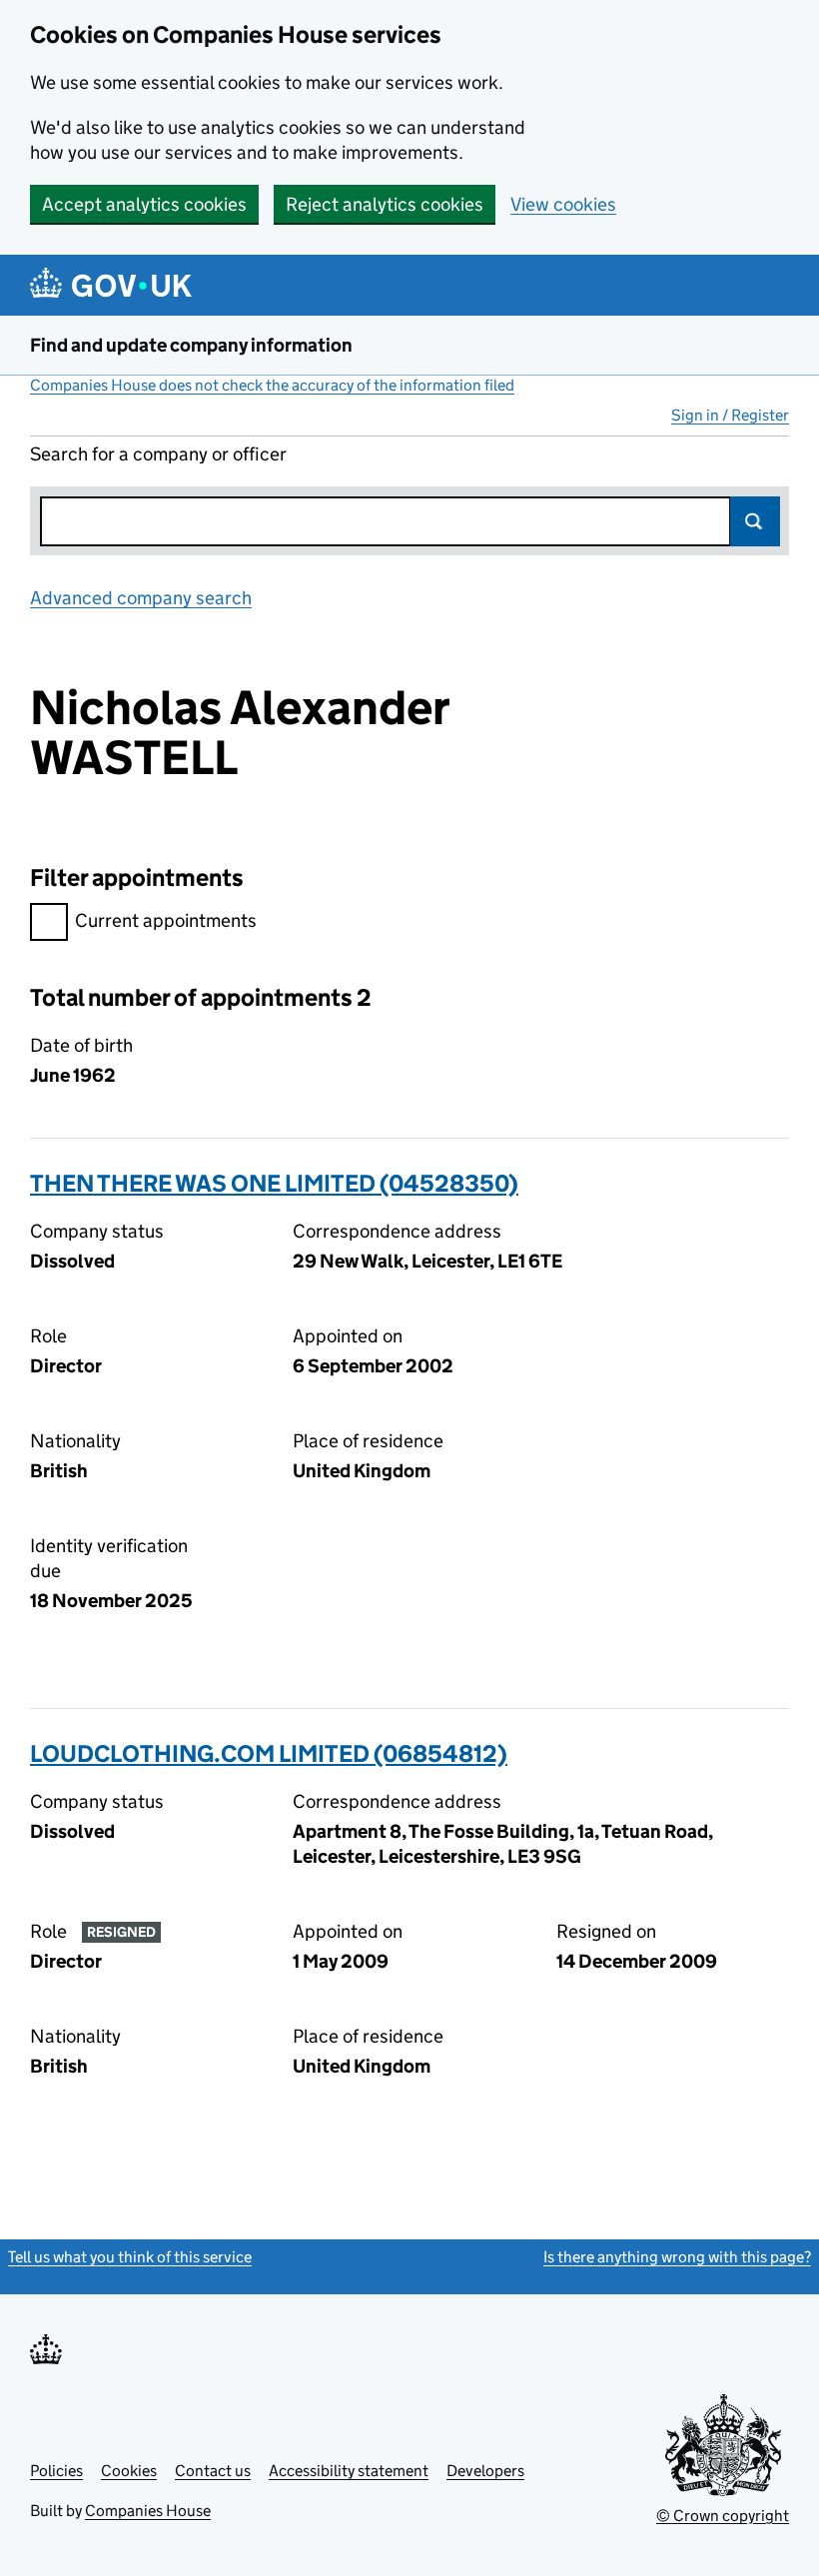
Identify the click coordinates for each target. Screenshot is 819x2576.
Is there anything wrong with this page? (677, 2257)
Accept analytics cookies (144, 204)
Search (755, 521)
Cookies (129, 2471)
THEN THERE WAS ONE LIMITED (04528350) (274, 1183)
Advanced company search (141, 598)
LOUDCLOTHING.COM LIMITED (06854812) (269, 1753)
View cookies (563, 204)
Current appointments (166, 920)
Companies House (148, 2511)
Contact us (213, 2471)
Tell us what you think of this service (130, 2257)
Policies (56, 2471)
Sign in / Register (730, 415)
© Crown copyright (723, 2516)
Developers (485, 2471)
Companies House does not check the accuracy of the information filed (272, 385)
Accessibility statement (349, 2471)
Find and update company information (191, 345)
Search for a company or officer (158, 454)
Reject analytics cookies (385, 204)
